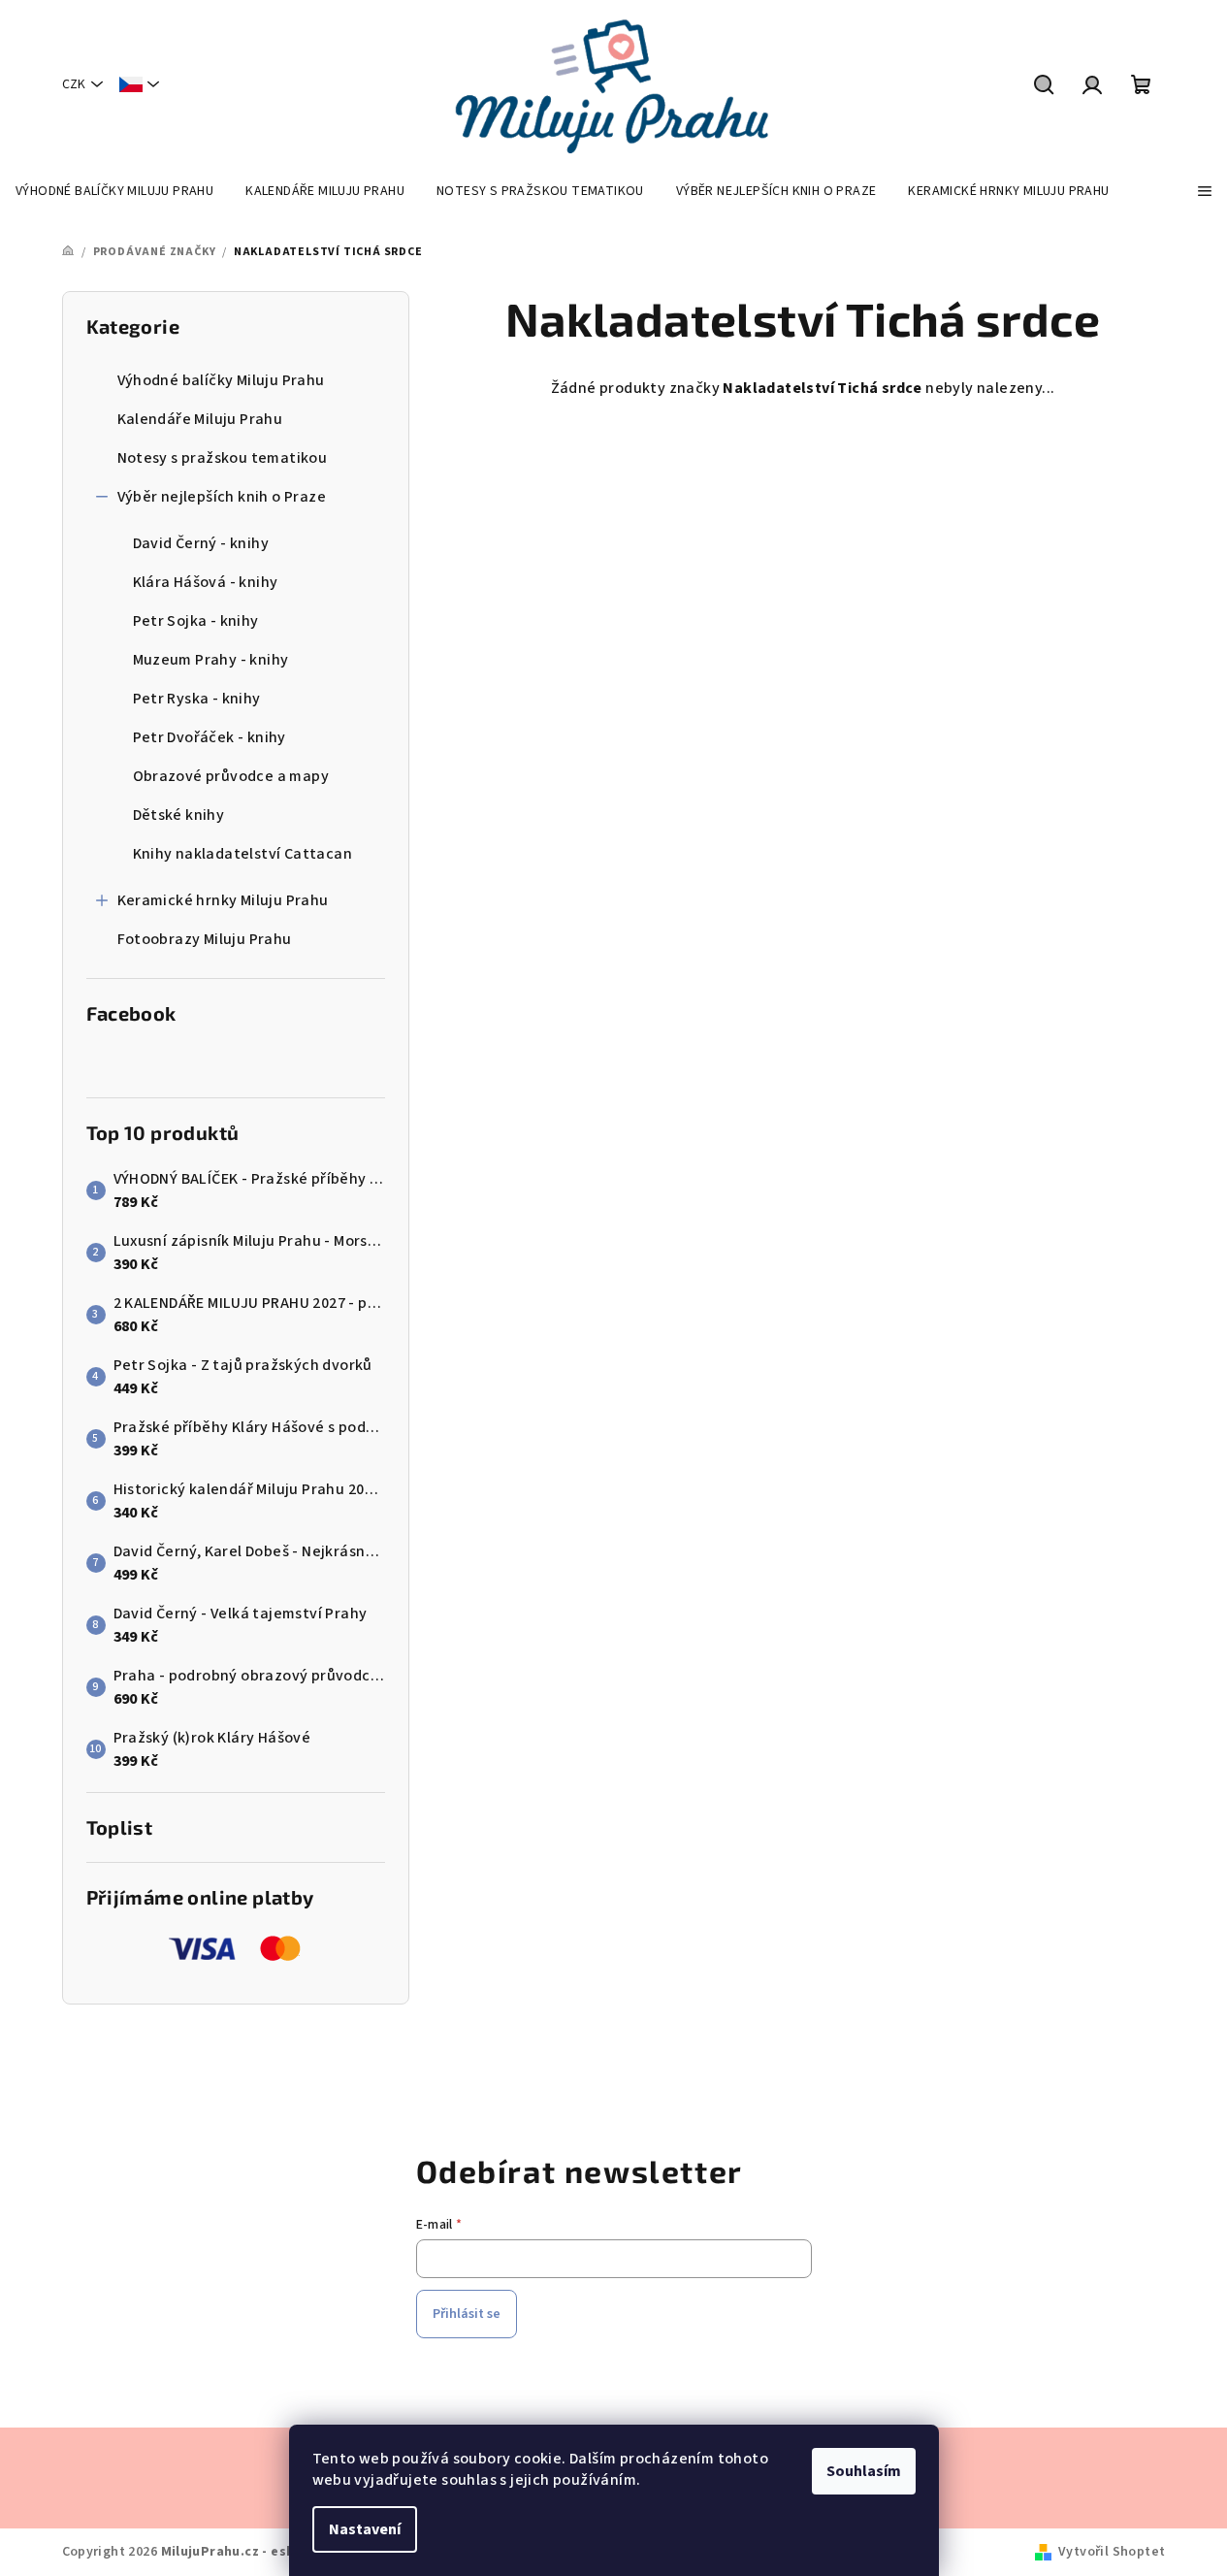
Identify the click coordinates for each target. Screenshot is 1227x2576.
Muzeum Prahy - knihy (211, 660)
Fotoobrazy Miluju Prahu (205, 939)
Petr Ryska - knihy (197, 699)
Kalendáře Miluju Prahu (200, 419)
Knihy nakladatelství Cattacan (243, 854)
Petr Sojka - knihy (196, 621)
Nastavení (365, 2529)
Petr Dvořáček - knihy (210, 737)
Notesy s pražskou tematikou (223, 458)
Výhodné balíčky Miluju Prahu (221, 380)
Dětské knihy (179, 815)
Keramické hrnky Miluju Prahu (223, 900)
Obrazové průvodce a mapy (231, 776)
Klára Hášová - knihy (206, 582)
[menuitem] (114, 191)
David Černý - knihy (201, 543)
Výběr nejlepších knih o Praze (222, 497)
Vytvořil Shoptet (1112, 2552)
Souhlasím (864, 2471)
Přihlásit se (467, 2314)
